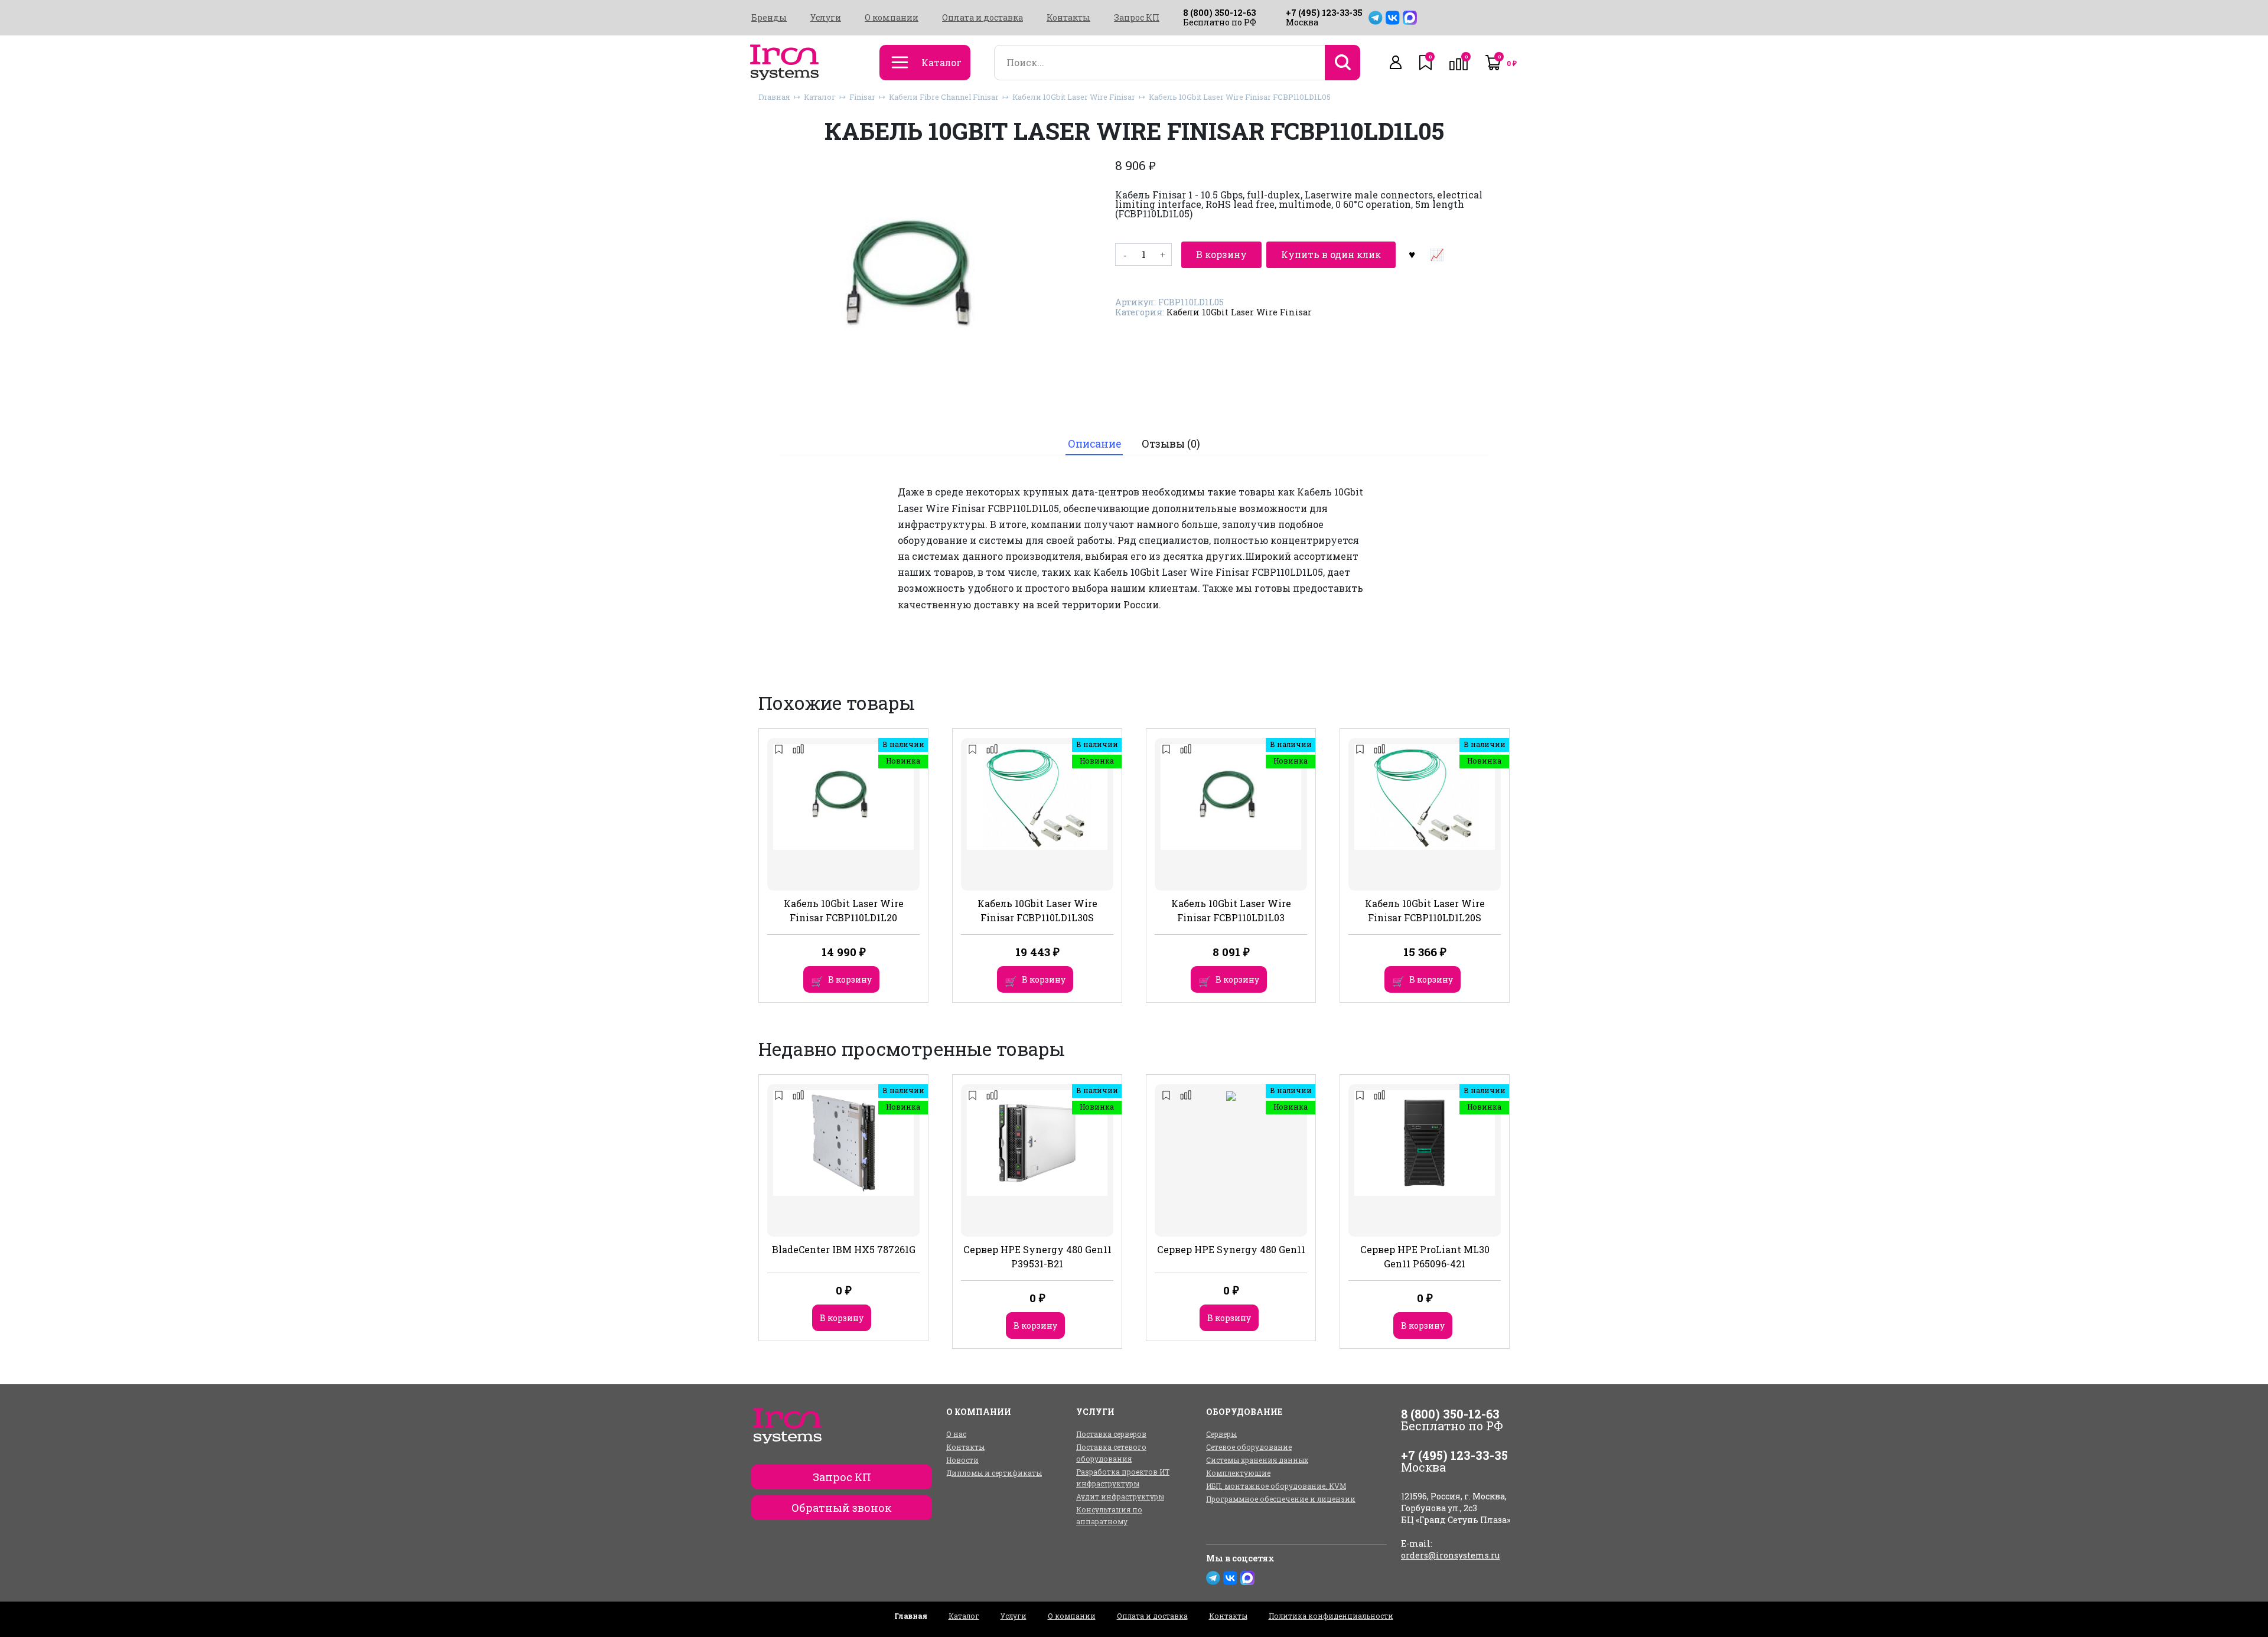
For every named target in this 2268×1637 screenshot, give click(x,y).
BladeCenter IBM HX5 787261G (844, 1249)
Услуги (826, 18)
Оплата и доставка (983, 18)
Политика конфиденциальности (1331, 1616)
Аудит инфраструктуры (1120, 1496)
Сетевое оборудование (1249, 1447)
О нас (956, 1434)
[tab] (1094, 444)
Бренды (769, 18)
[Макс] (1410, 18)
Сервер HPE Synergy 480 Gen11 (1231, 1249)
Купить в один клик (1331, 254)
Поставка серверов (1111, 1434)
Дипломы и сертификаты (994, 1473)
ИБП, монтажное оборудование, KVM (1276, 1486)
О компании (892, 18)
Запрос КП (1137, 18)
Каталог (820, 97)
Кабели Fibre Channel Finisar (944, 97)
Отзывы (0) (1171, 444)
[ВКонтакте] (1393, 18)
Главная (774, 97)
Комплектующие (1238, 1473)
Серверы (1221, 1434)
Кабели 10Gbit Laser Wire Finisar (1074, 97)
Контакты (1068, 18)
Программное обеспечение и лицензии (1281, 1499)
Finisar (862, 97)
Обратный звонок (842, 1508)
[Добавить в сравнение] (1436, 255)
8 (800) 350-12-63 (1219, 13)
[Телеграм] (1376, 18)
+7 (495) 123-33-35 (1324, 13)
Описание (1094, 444)
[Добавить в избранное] (1412, 255)
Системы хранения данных (1257, 1460)
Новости (962, 1460)
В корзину (1221, 254)
